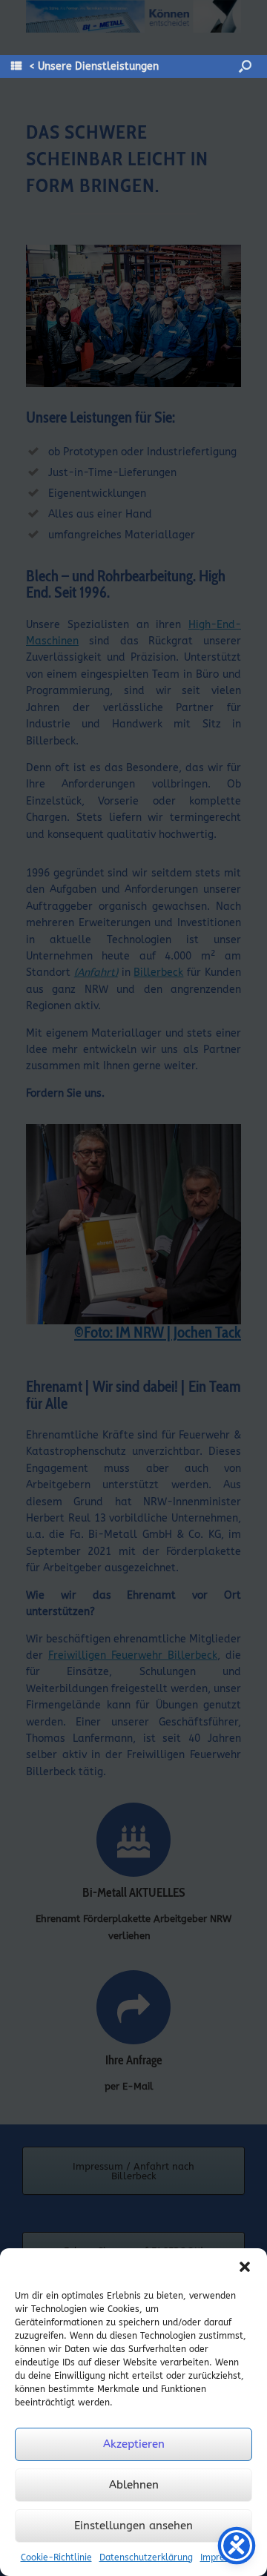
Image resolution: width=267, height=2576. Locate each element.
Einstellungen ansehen (133, 2526)
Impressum (224, 2557)
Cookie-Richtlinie (56, 2557)
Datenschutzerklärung (146, 2557)
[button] (245, 2267)
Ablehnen (134, 2485)
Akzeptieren (134, 2444)
